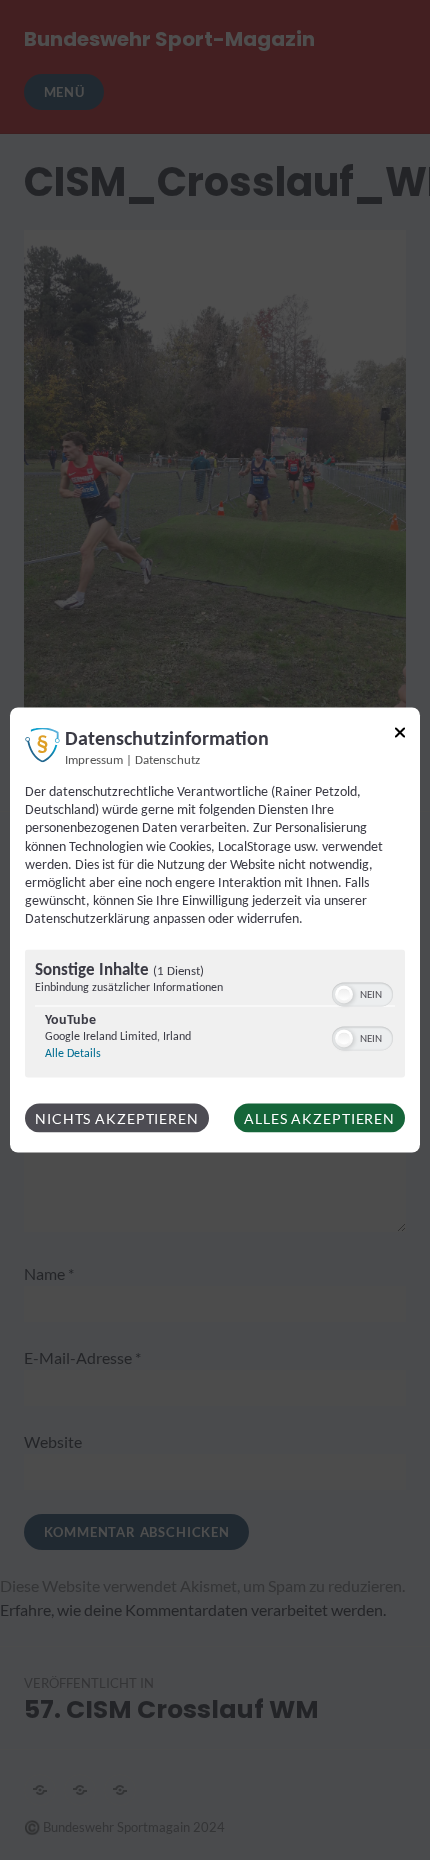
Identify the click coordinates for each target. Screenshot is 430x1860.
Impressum (94, 761)
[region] (215, 1015)
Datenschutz (167, 761)
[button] (344, 994)
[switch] (362, 992)
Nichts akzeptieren (117, 1117)
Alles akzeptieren (319, 1117)
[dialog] (215, 930)
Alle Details (73, 1053)
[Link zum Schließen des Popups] (400, 736)
